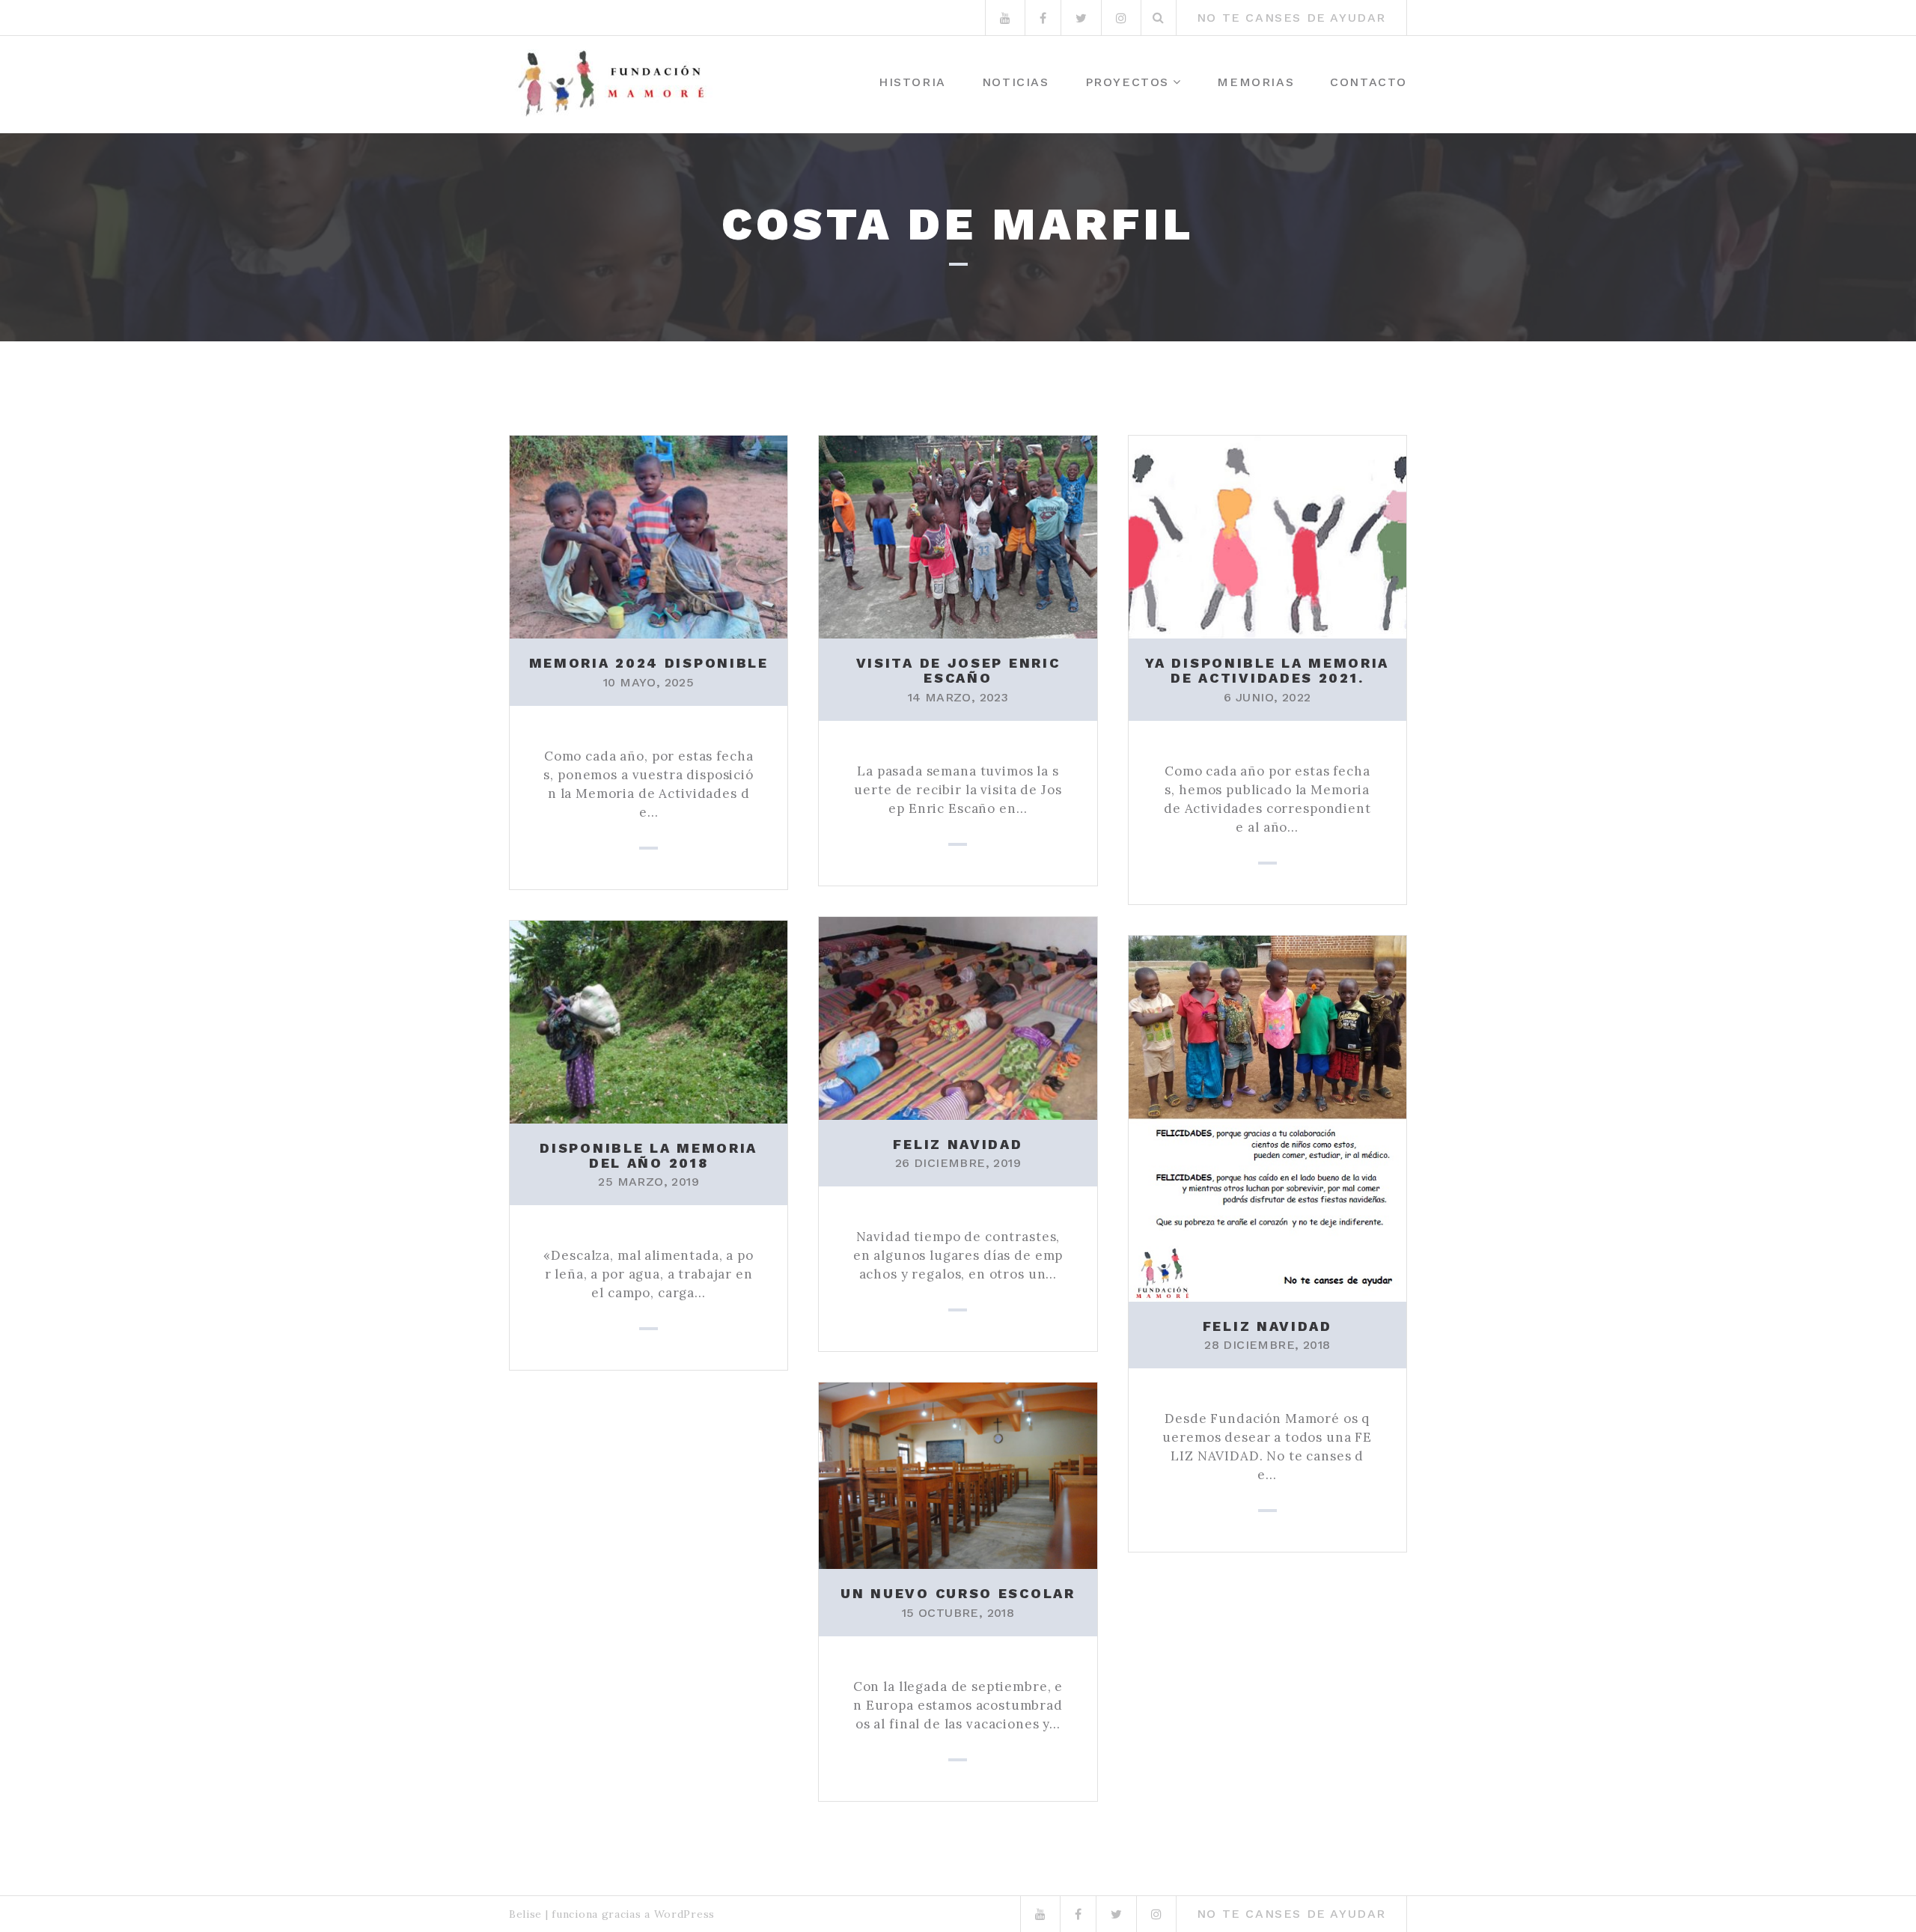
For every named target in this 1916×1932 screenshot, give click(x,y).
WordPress (684, 1914)
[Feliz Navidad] (958, 1017)
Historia (912, 82)
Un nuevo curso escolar (958, 1593)
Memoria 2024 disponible (649, 663)
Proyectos (1127, 82)
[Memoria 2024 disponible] (649, 535)
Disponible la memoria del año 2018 (649, 1155)
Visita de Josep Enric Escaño (958, 670)
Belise (525, 1914)
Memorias (1256, 82)
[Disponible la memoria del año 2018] (649, 1020)
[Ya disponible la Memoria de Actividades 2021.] (1267, 535)
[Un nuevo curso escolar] (958, 1475)
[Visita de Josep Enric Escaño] (958, 535)
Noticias (1016, 82)
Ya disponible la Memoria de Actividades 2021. (1267, 670)
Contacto (1369, 82)
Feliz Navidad (958, 1144)
